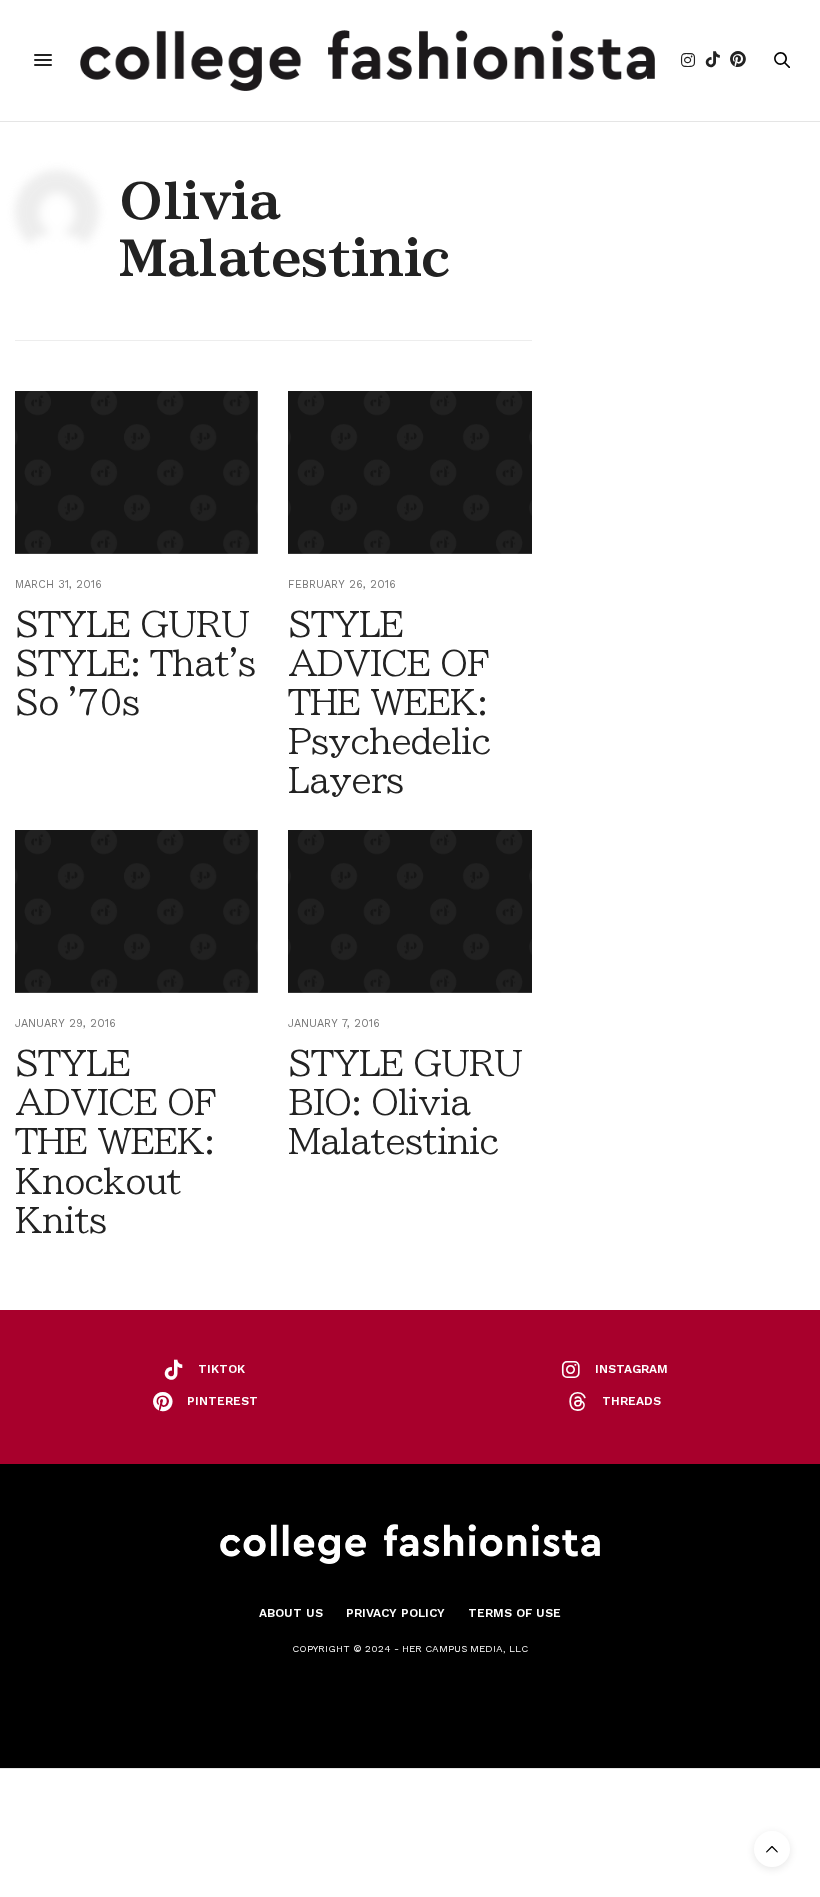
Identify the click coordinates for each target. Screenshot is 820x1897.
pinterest (222, 1401)
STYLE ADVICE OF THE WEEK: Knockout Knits (115, 1141)
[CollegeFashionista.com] (367, 60)
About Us (291, 1613)
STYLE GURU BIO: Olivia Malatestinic (405, 1102)
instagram (631, 1369)
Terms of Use (514, 1613)
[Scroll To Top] (772, 1849)
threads (631, 1401)
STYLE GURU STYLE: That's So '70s (135, 663)
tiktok (221, 1369)
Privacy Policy (395, 1613)
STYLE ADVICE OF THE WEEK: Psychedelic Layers (389, 702)
